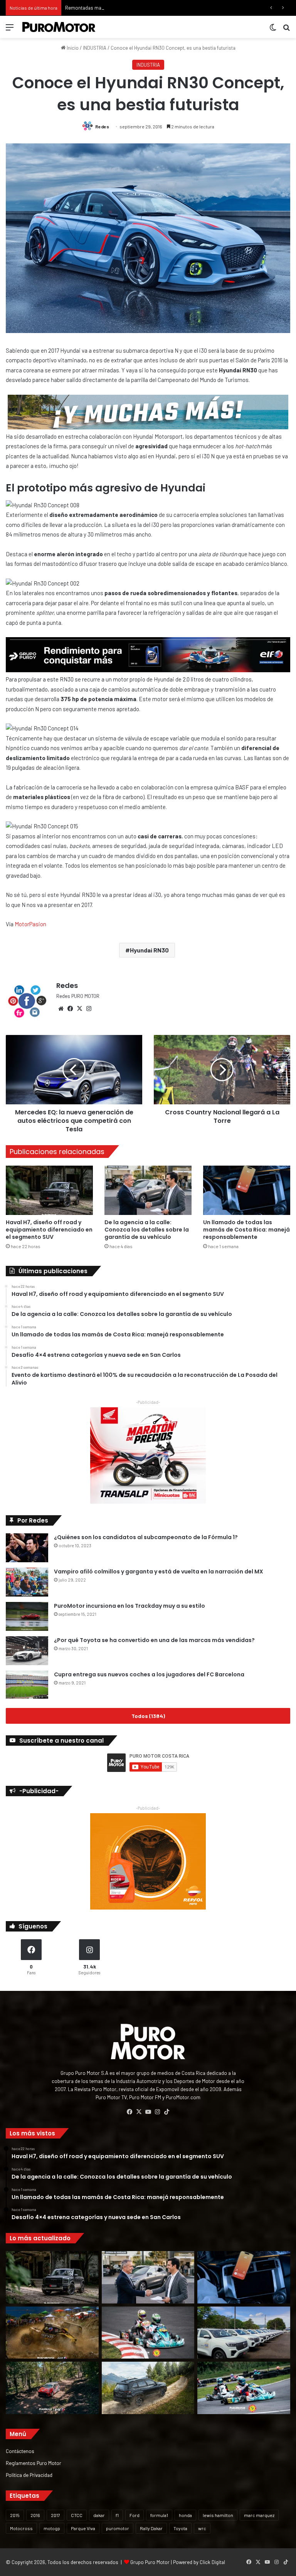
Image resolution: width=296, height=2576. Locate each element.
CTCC (77, 2515)
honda (185, 2515)
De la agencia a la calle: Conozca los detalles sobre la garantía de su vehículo (147, 1230)
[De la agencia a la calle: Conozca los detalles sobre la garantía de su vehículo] (148, 1190)
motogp (52, 2528)
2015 (15, 2515)
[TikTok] (166, 2112)
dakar (99, 2515)
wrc (202, 2528)
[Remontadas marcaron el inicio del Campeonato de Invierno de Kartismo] (244, 2388)
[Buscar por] (286, 30)
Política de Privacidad (29, 2475)
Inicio (72, 48)
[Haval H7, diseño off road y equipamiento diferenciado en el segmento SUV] (49, 1190)
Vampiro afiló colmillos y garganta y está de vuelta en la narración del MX (159, 1572)
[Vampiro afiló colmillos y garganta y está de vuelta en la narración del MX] (27, 1582)
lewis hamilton (218, 2515)
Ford (135, 2515)
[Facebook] (70, 1009)
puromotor (118, 2528)
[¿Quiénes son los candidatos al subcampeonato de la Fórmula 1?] (27, 1548)
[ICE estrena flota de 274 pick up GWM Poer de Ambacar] (244, 2333)
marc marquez (259, 2515)
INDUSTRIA (95, 48)
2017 (55, 2515)
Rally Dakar (151, 2528)
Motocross (21, 2528)
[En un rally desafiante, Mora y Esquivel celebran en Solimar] (52, 2388)
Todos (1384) (148, 1716)
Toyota (180, 2528)
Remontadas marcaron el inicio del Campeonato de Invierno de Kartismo (145, 8)
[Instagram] (89, 1009)
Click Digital (212, 2562)
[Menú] (10, 30)
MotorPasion (30, 924)
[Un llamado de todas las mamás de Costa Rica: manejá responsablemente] (247, 1190)
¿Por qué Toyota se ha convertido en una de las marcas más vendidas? (154, 1640)
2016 (35, 2515)
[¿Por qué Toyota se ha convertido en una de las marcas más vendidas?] (27, 1651)
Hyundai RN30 (149, 950)
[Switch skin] (273, 30)
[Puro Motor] (59, 27)
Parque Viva (83, 2528)
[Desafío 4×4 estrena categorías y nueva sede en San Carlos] (52, 2333)
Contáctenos (20, 2451)
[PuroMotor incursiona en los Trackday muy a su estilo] (27, 1616)
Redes (102, 126)
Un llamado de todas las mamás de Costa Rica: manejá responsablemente (246, 1230)
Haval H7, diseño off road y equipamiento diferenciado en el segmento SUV (49, 1230)
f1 (117, 2515)
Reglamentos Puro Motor (34, 2463)
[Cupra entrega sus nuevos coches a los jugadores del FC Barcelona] (27, 1685)
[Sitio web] (61, 1009)
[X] (79, 1009)
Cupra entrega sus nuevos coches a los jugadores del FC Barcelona (149, 1674)
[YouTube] (148, 2112)
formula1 (159, 2515)
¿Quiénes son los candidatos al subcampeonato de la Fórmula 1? (146, 1537)
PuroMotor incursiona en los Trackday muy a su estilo (129, 1606)
